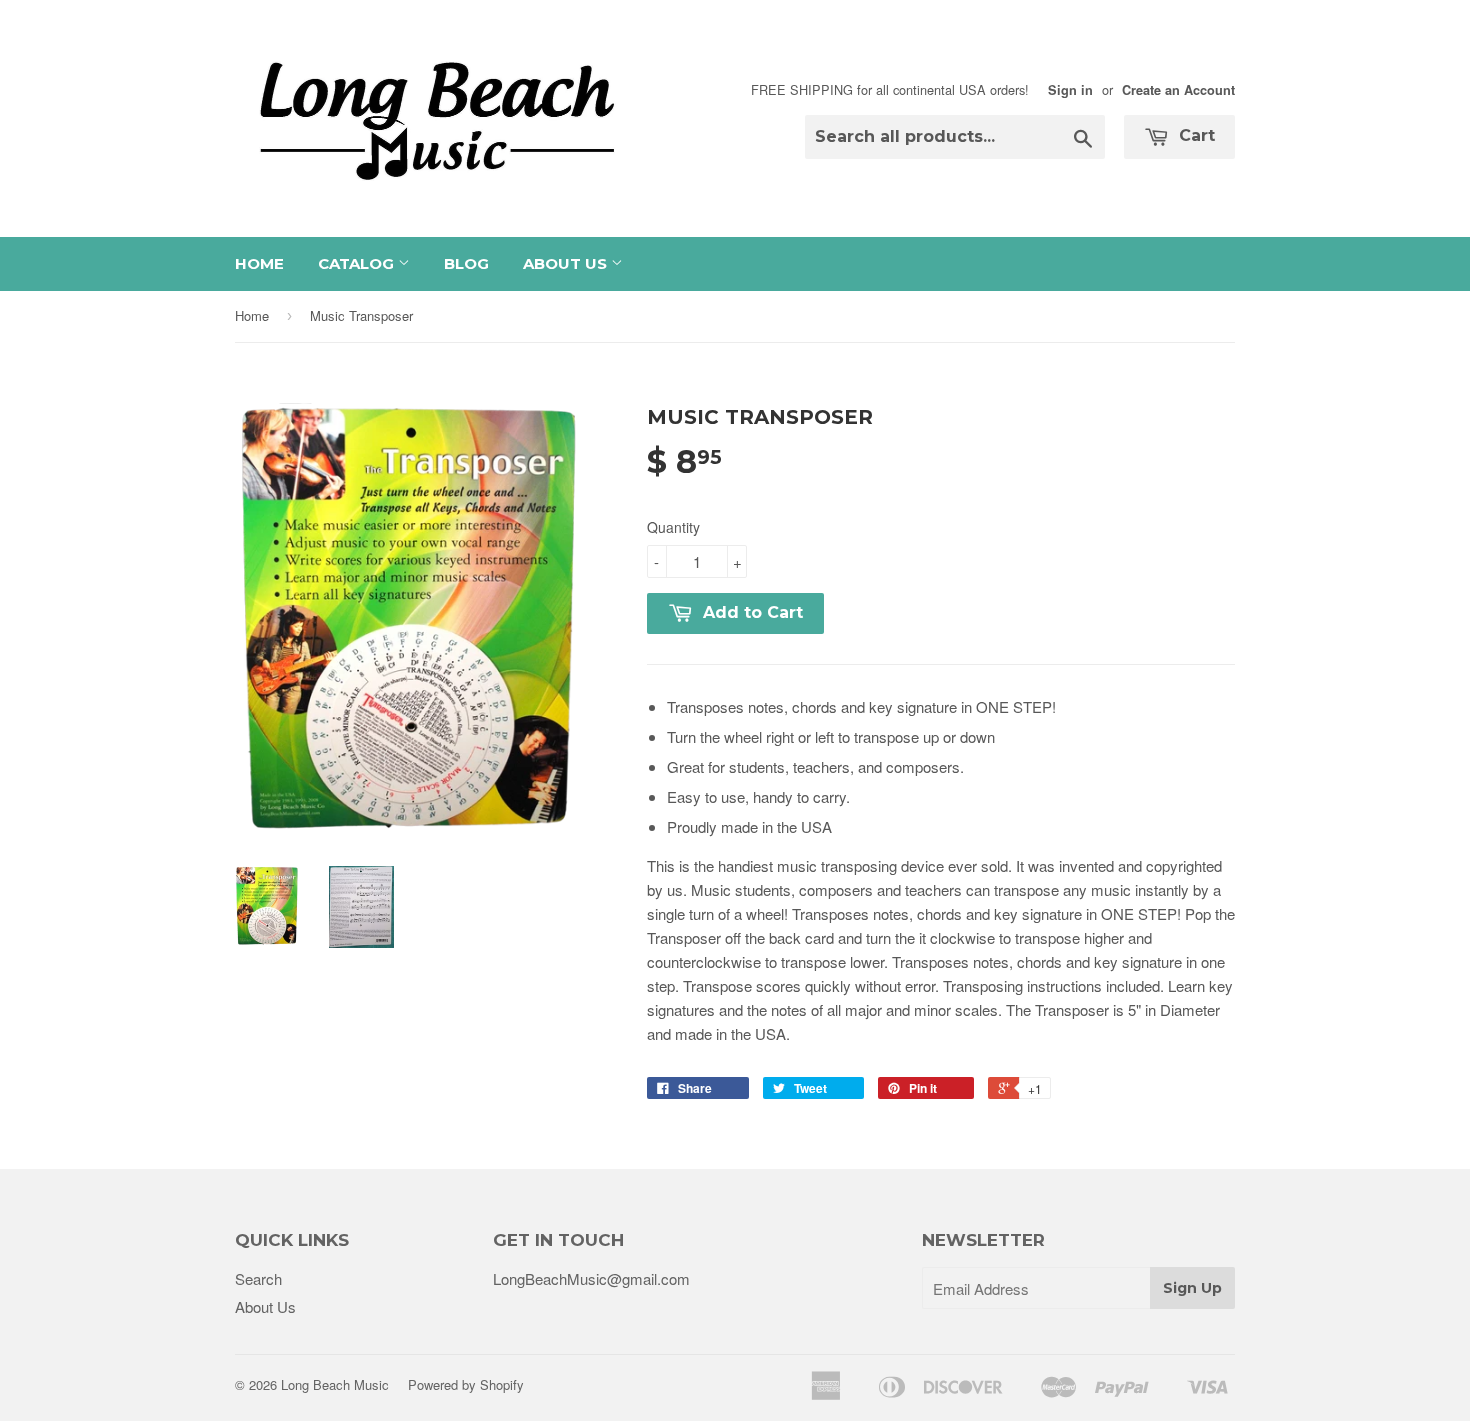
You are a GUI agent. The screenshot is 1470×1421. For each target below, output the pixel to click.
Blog (466, 263)
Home (259, 263)
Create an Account (1178, 90)
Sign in (1070, 90)
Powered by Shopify (466, 1384)
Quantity (673, 527)
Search (258, 1278)
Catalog (358, 263)
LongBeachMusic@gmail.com (591, 1278)
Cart (1194, 135)
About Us (567, 263)
